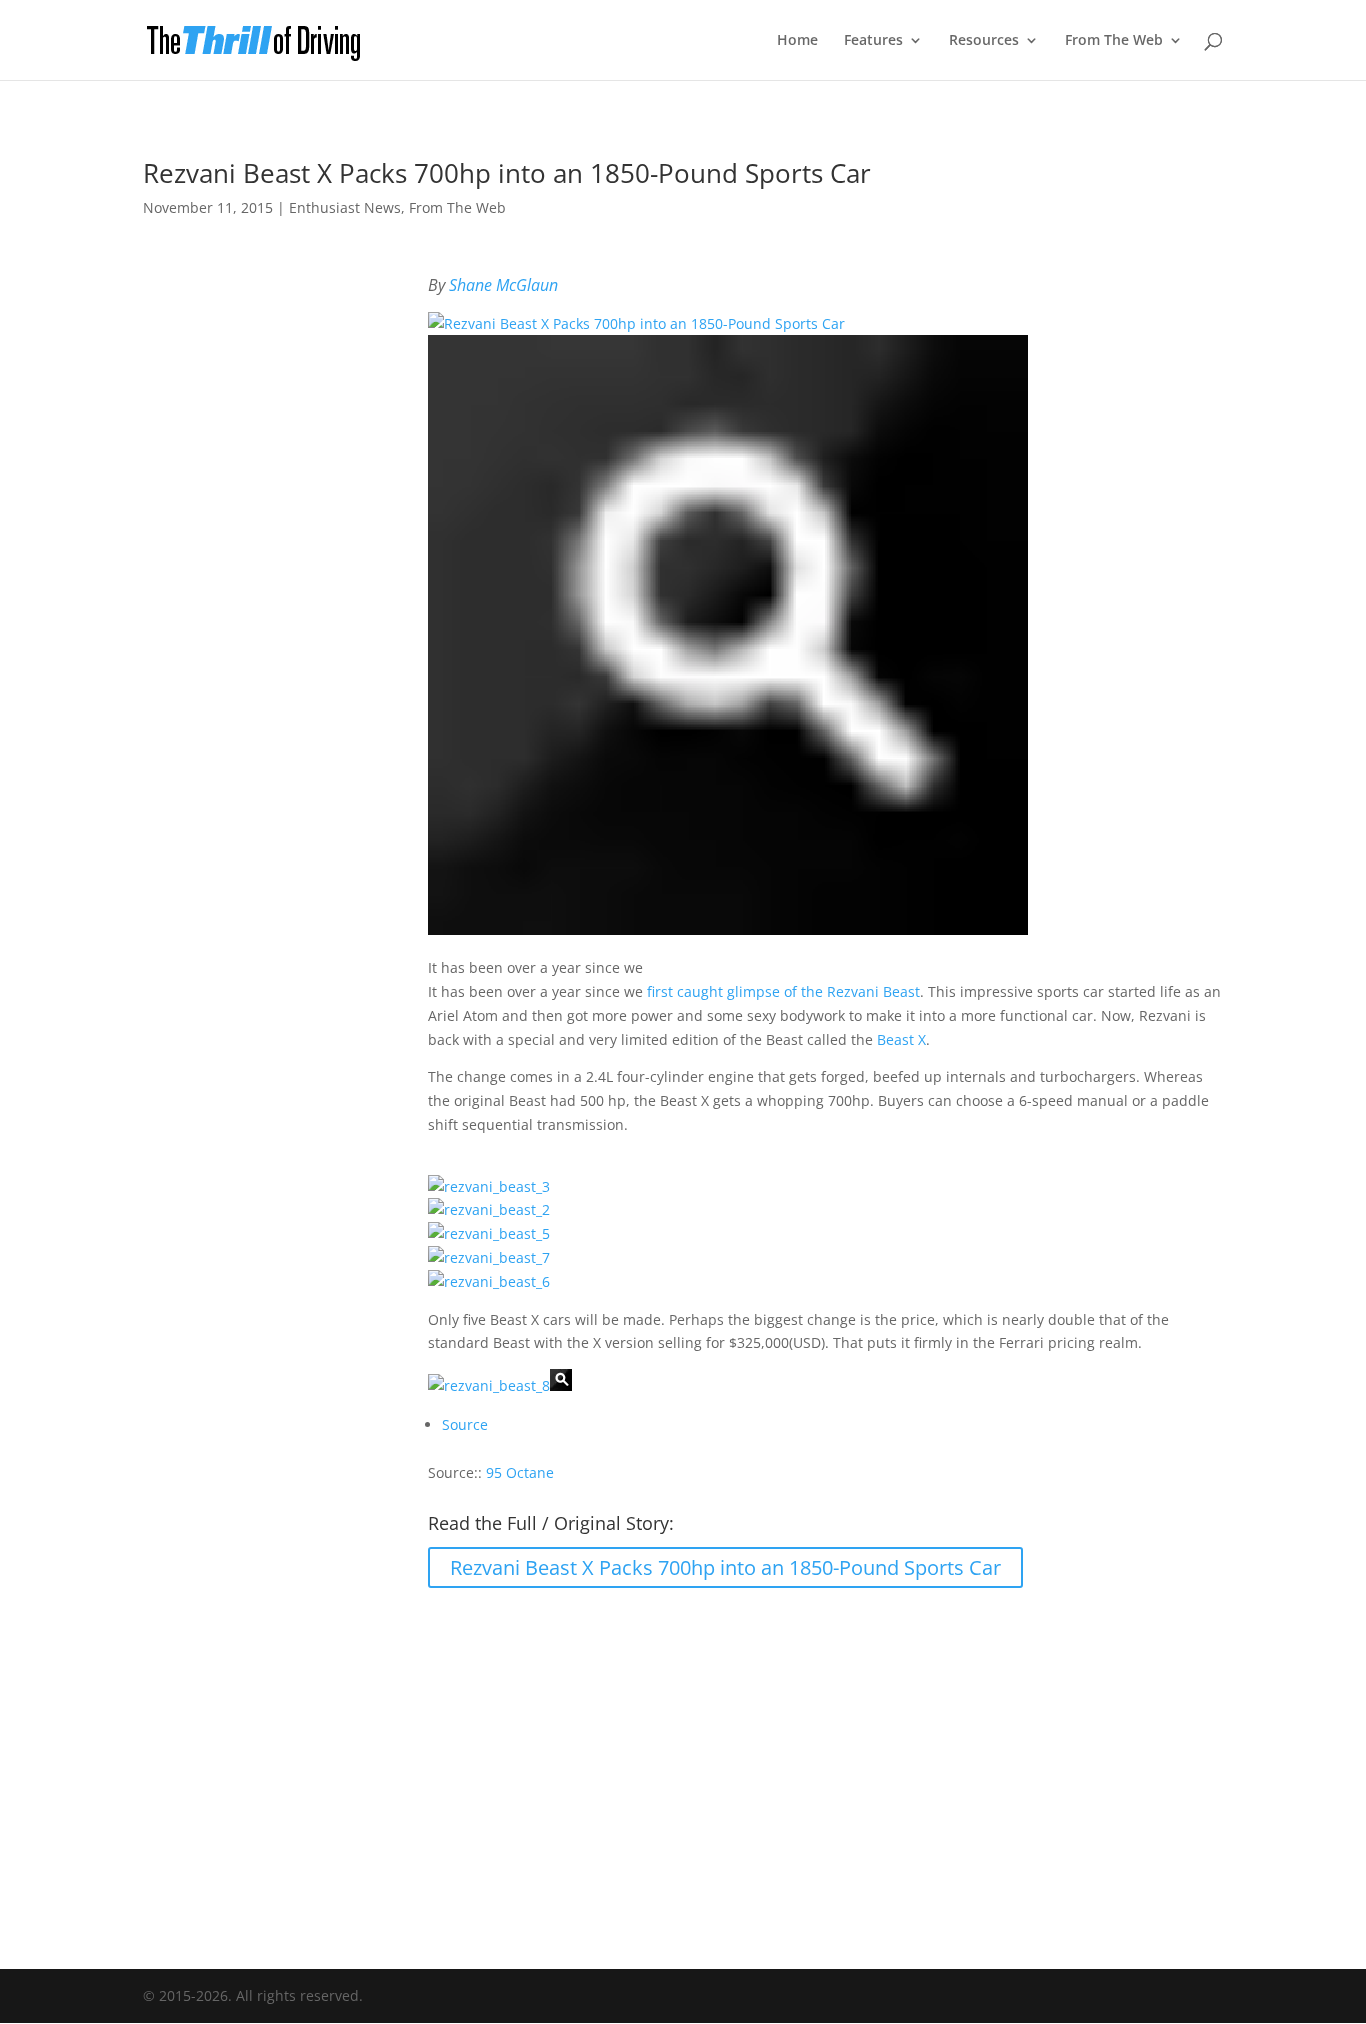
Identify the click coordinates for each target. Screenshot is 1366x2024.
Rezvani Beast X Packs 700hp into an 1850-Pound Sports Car (725, 1567)
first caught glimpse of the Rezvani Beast (783, 991)
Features (873, 41)
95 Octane (520, 1472)
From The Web (1114, 41)
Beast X (901, 1039)
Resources (984, 41)
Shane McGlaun (503, 285)
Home (797, 41)
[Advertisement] (683, 1765)
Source (465, 1424)
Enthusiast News (345, 207)
